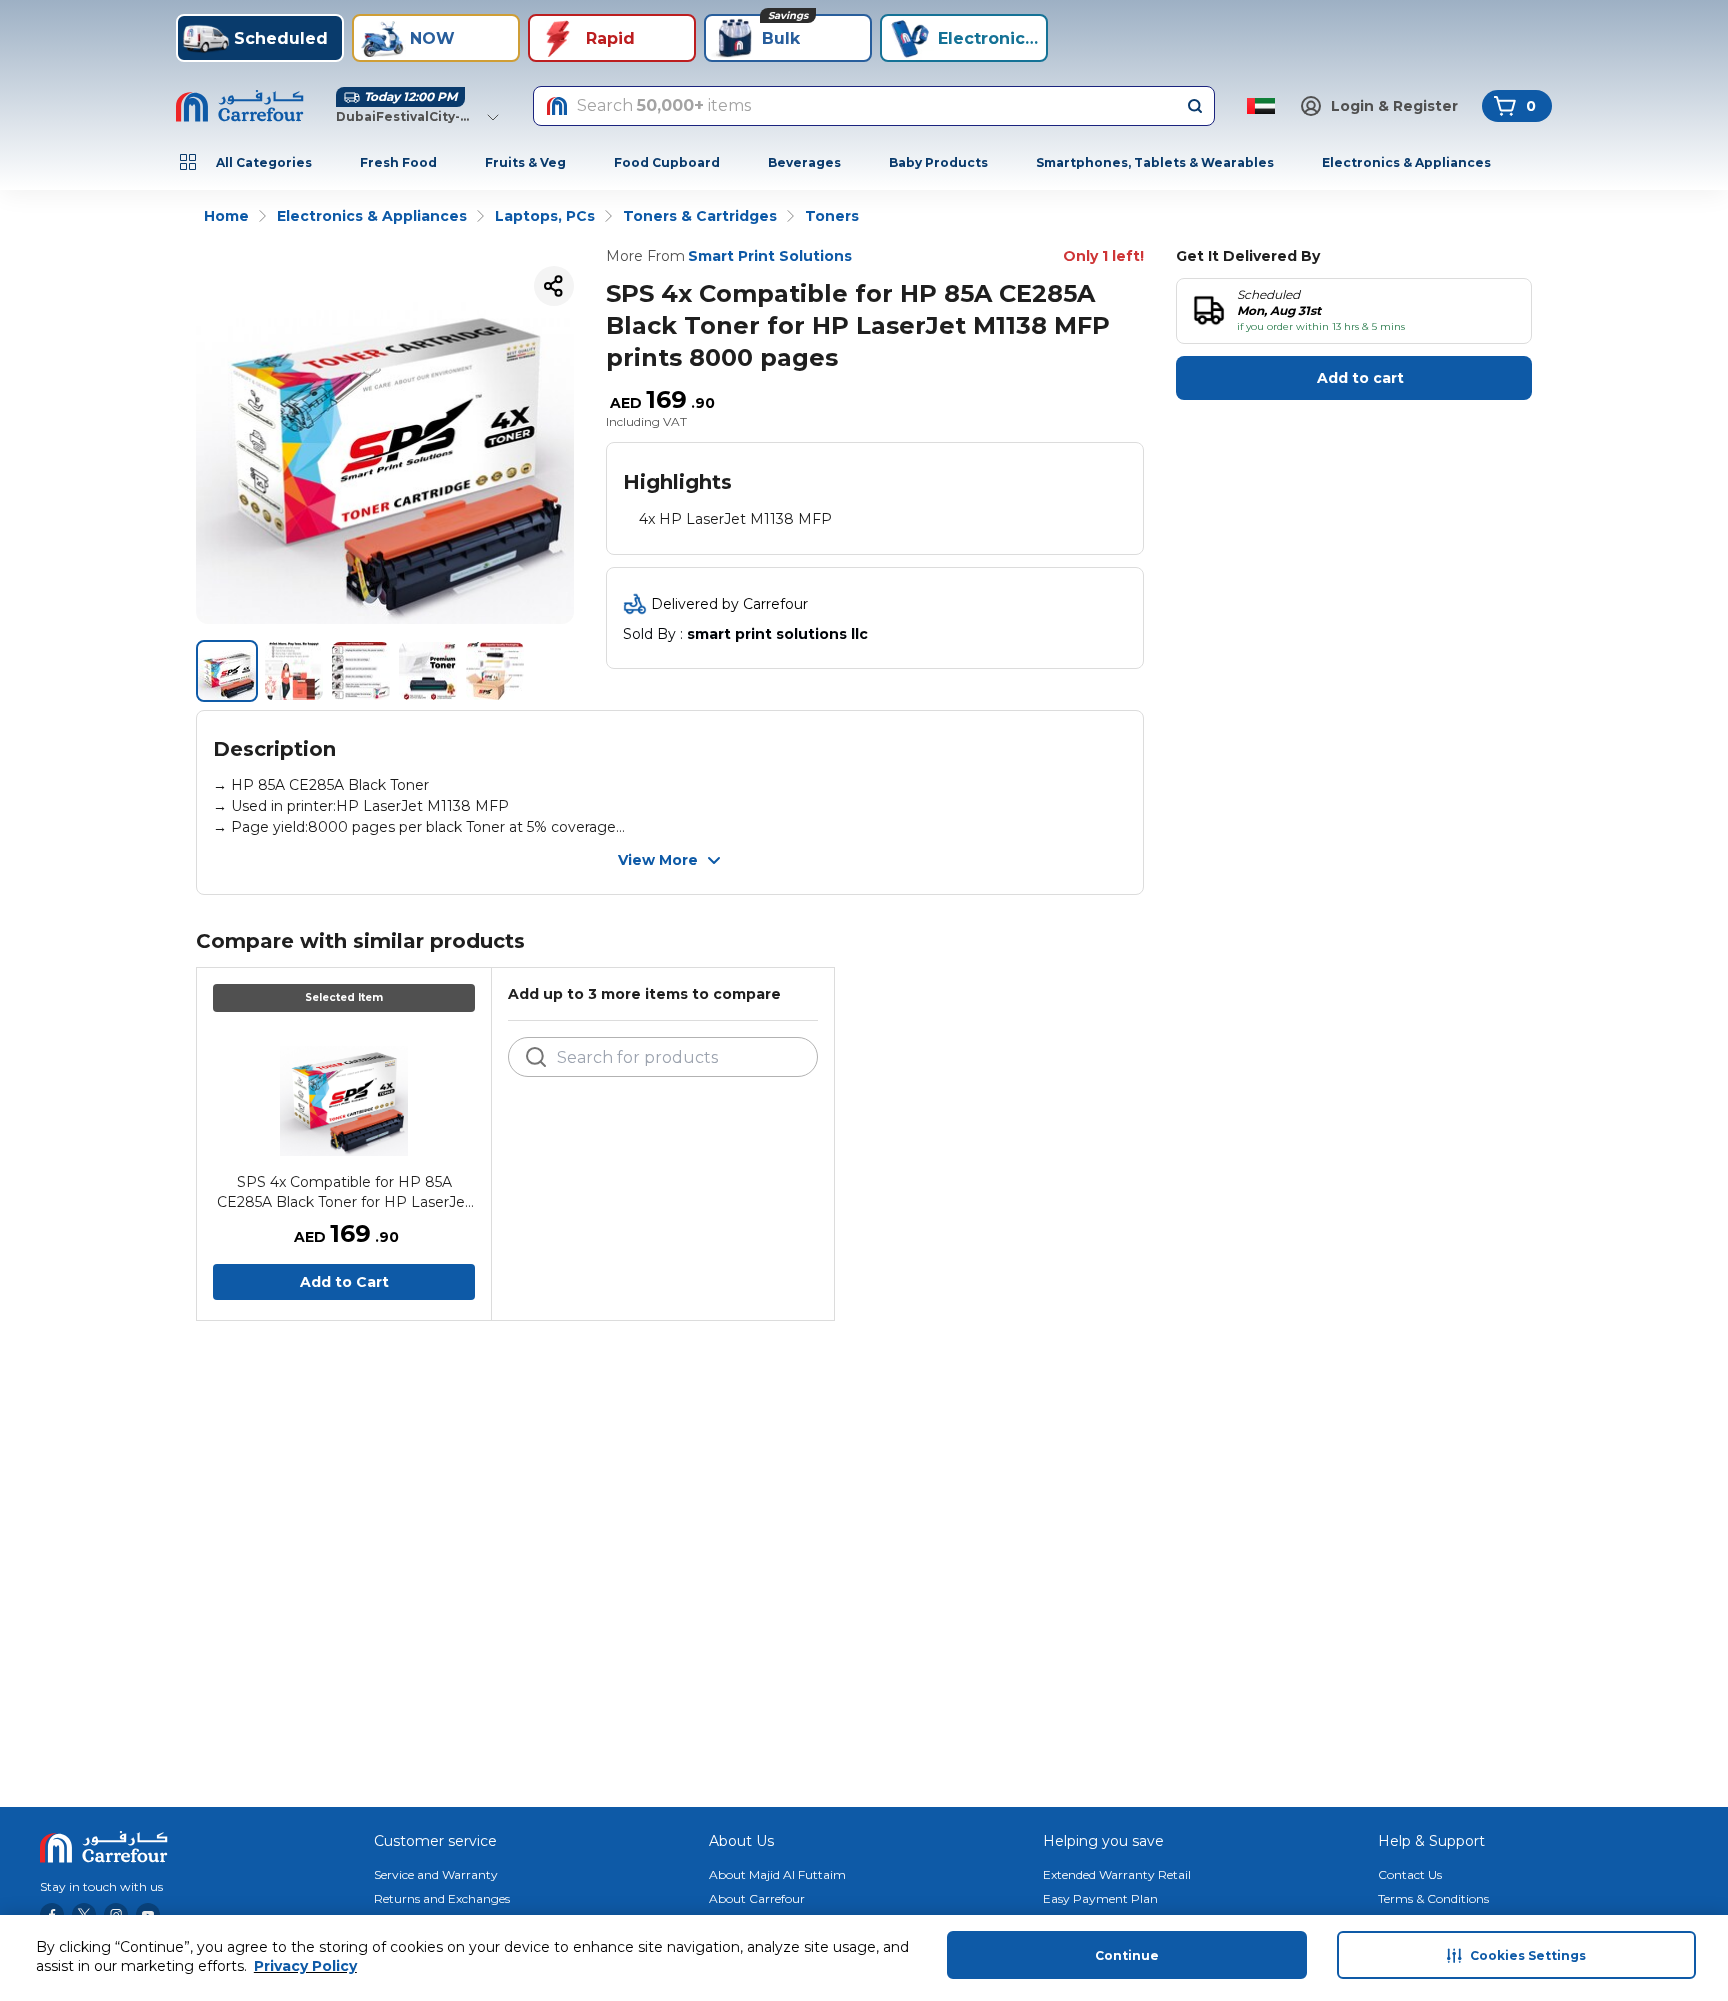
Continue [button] (1127, 1955)
